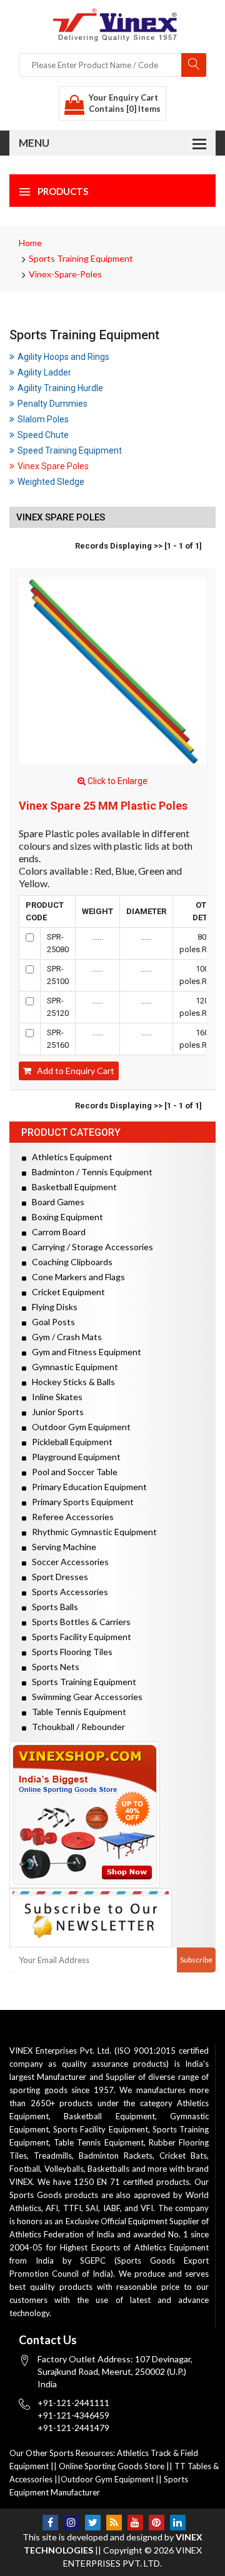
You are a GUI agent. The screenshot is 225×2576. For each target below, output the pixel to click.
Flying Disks (52, 1307)
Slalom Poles (43, 419)
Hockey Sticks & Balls (71, 1382)
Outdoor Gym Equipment (78, 1427)
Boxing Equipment (65, 1217)
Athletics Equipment (69, 1157)
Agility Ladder (44, 372)
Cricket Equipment (66, 1292)
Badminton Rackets (116, 2156)
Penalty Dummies (52, 404)
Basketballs (108, 2169)
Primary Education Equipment (87, 1487)
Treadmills (53, 2156)
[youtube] (135, 2523)
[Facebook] (50, 2523)
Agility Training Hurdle (60, 388)
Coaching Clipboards (69, 1262)
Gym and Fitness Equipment (84, 1352)
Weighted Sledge (51, 482)
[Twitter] (93, 2523)
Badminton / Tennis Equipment (89, 1172)
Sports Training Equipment (81, 258)
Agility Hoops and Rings (63, 357)
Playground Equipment (73, 1457)
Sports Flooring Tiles (69, 1652)
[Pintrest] (157, 2523)
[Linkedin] (178, 2523)
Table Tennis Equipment (76, 1712)
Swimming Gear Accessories (84, 1697)
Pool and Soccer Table (72, 1472)
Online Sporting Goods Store (112, 2466)
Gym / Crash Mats (64, 1337)
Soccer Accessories (67, 1562)
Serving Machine (61, 1547)
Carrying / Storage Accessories (90, 1247)
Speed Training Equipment (70, 450)
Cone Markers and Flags (76, 1277)
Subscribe (196, 1960)
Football (25, 2169)
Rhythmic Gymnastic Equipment (92, 1532)
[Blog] (114, 2523)
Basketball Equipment (72, 1187)
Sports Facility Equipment (79, 1637)
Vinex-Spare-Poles (65, 274)
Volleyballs (64, 2169)
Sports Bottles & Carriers (78, 1622)
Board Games (55, 1202)
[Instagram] (72, 2523)
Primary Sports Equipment (80, 1502)
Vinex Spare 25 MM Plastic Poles (103, 806)
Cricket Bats (183, 2156)
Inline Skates (54, 1397)
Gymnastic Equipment (72, 1367)
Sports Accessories (67, 1592)
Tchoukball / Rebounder (76, 1727)
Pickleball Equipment (69, 1442)
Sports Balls (52, 1607)
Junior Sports (55, 1412)
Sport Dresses (57, 1577)
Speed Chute (43, 435)
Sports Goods (36, 2195)
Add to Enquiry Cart (73, 1071)
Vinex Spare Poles (53, 466)
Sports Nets (53, 1667)
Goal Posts (51, 1322)
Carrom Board (56, 1232)
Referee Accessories (70, 1517)
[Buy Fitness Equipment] (112, 1815)
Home (30, 243)
